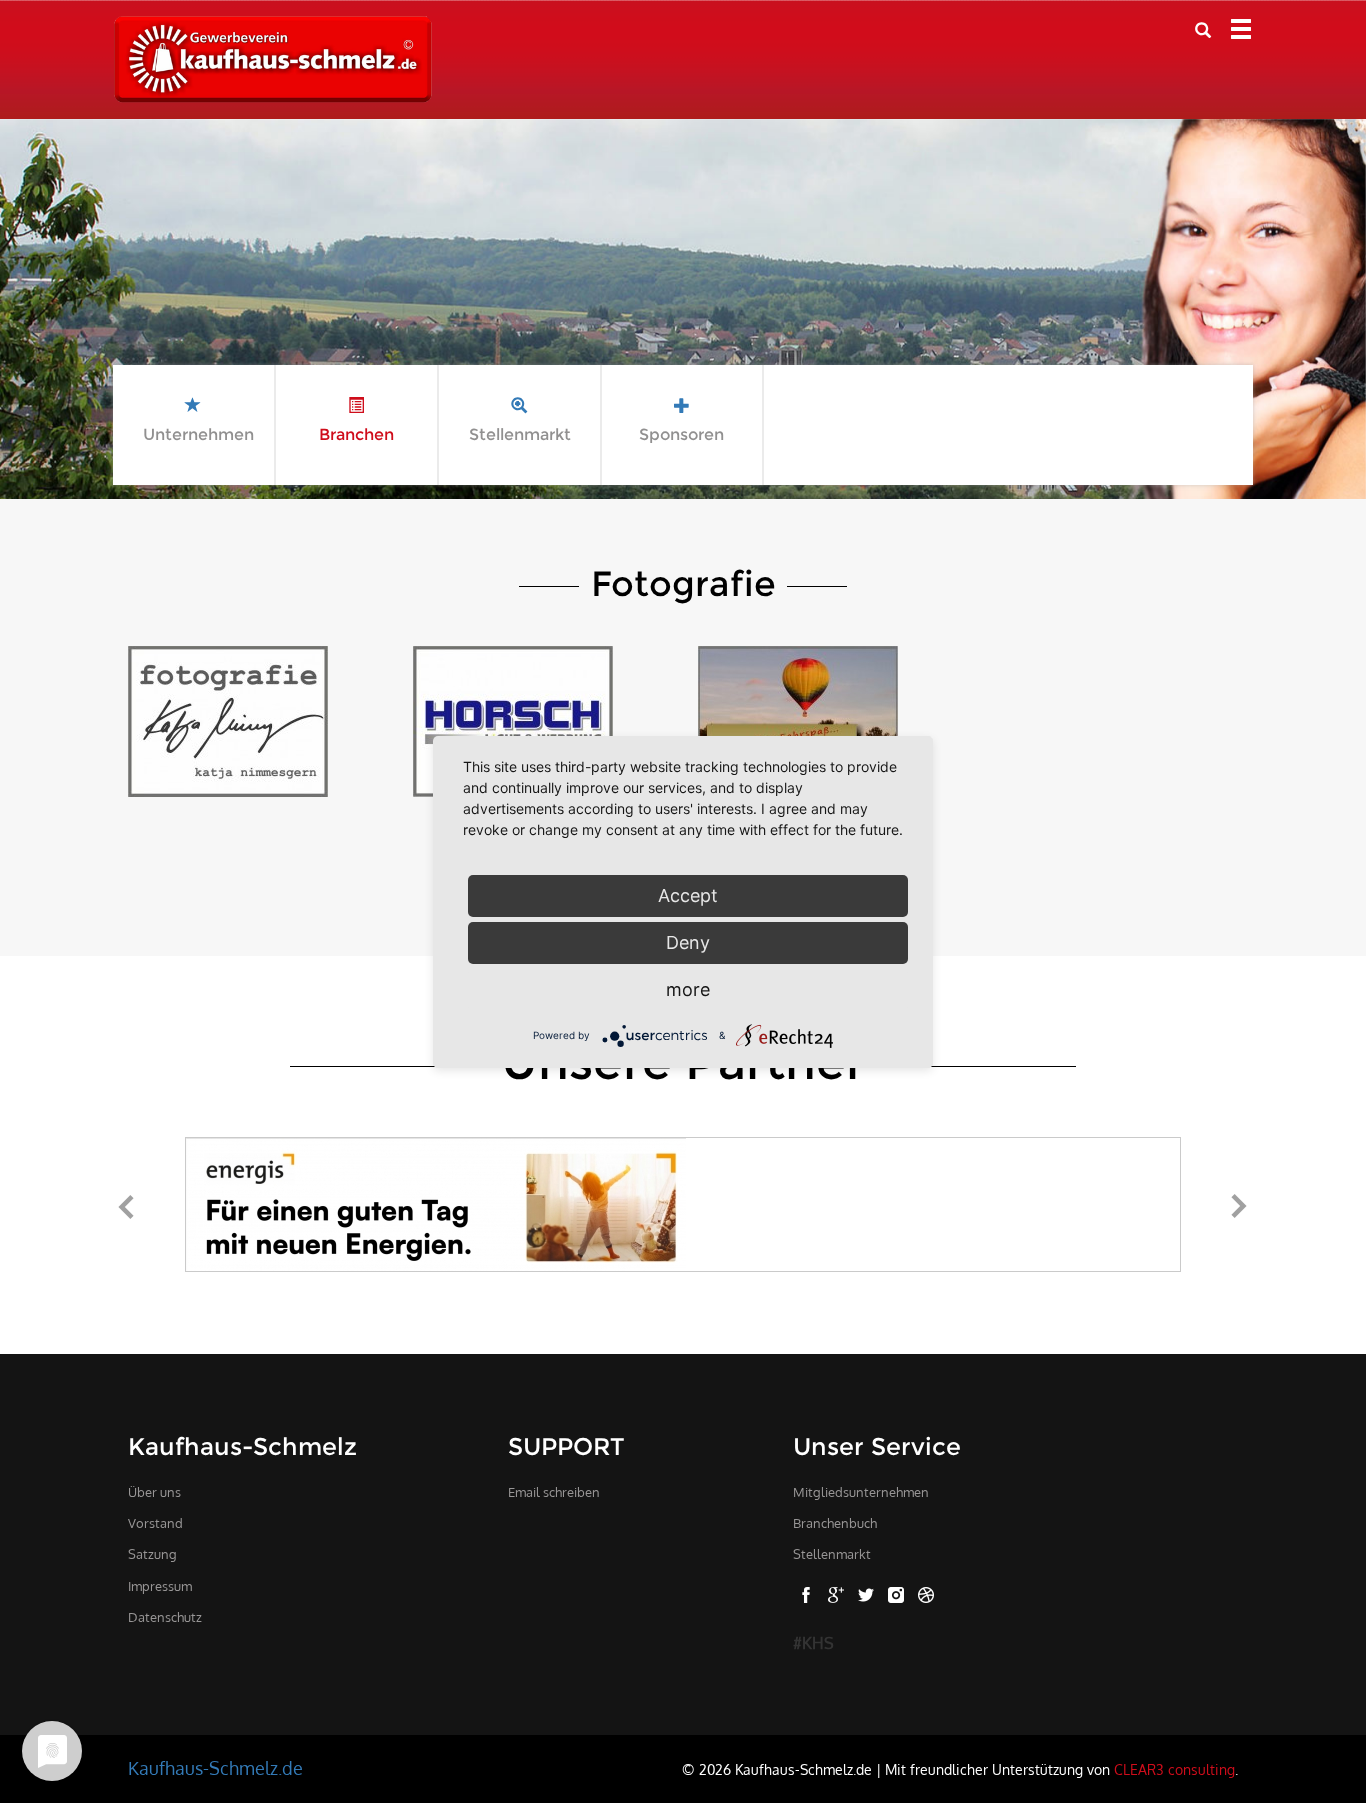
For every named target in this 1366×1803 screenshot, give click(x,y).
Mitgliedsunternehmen (861, 1492)
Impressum (160, 1586)
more (688, 989)
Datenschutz (165, 1617)
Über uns (154, 1492)
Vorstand (155, 1523)
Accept (688, 895)
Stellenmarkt (832, 1554)
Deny (688, 942)
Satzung (152, 1554)
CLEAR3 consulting (1174, 1769)
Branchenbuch (835, 1523)
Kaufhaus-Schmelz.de (215, 1768)
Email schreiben (554, 1492)
